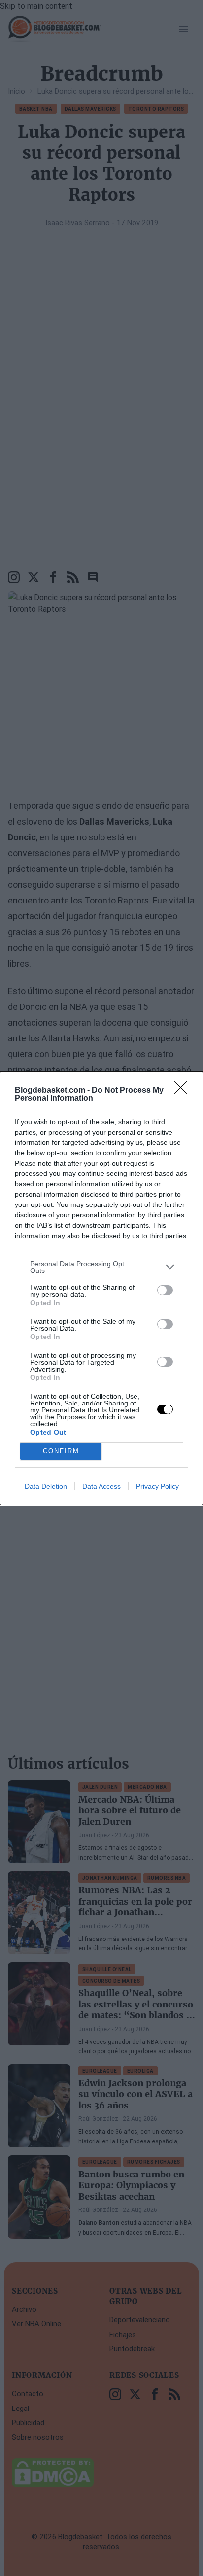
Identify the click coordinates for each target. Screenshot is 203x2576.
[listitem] (101, 1267)
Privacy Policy (157, 1486)
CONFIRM (61, 1451)
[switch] (165, 1290)
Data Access (101, 1486)
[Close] (184, 1091)
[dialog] (101, 1288)
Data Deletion (46, 1486)
